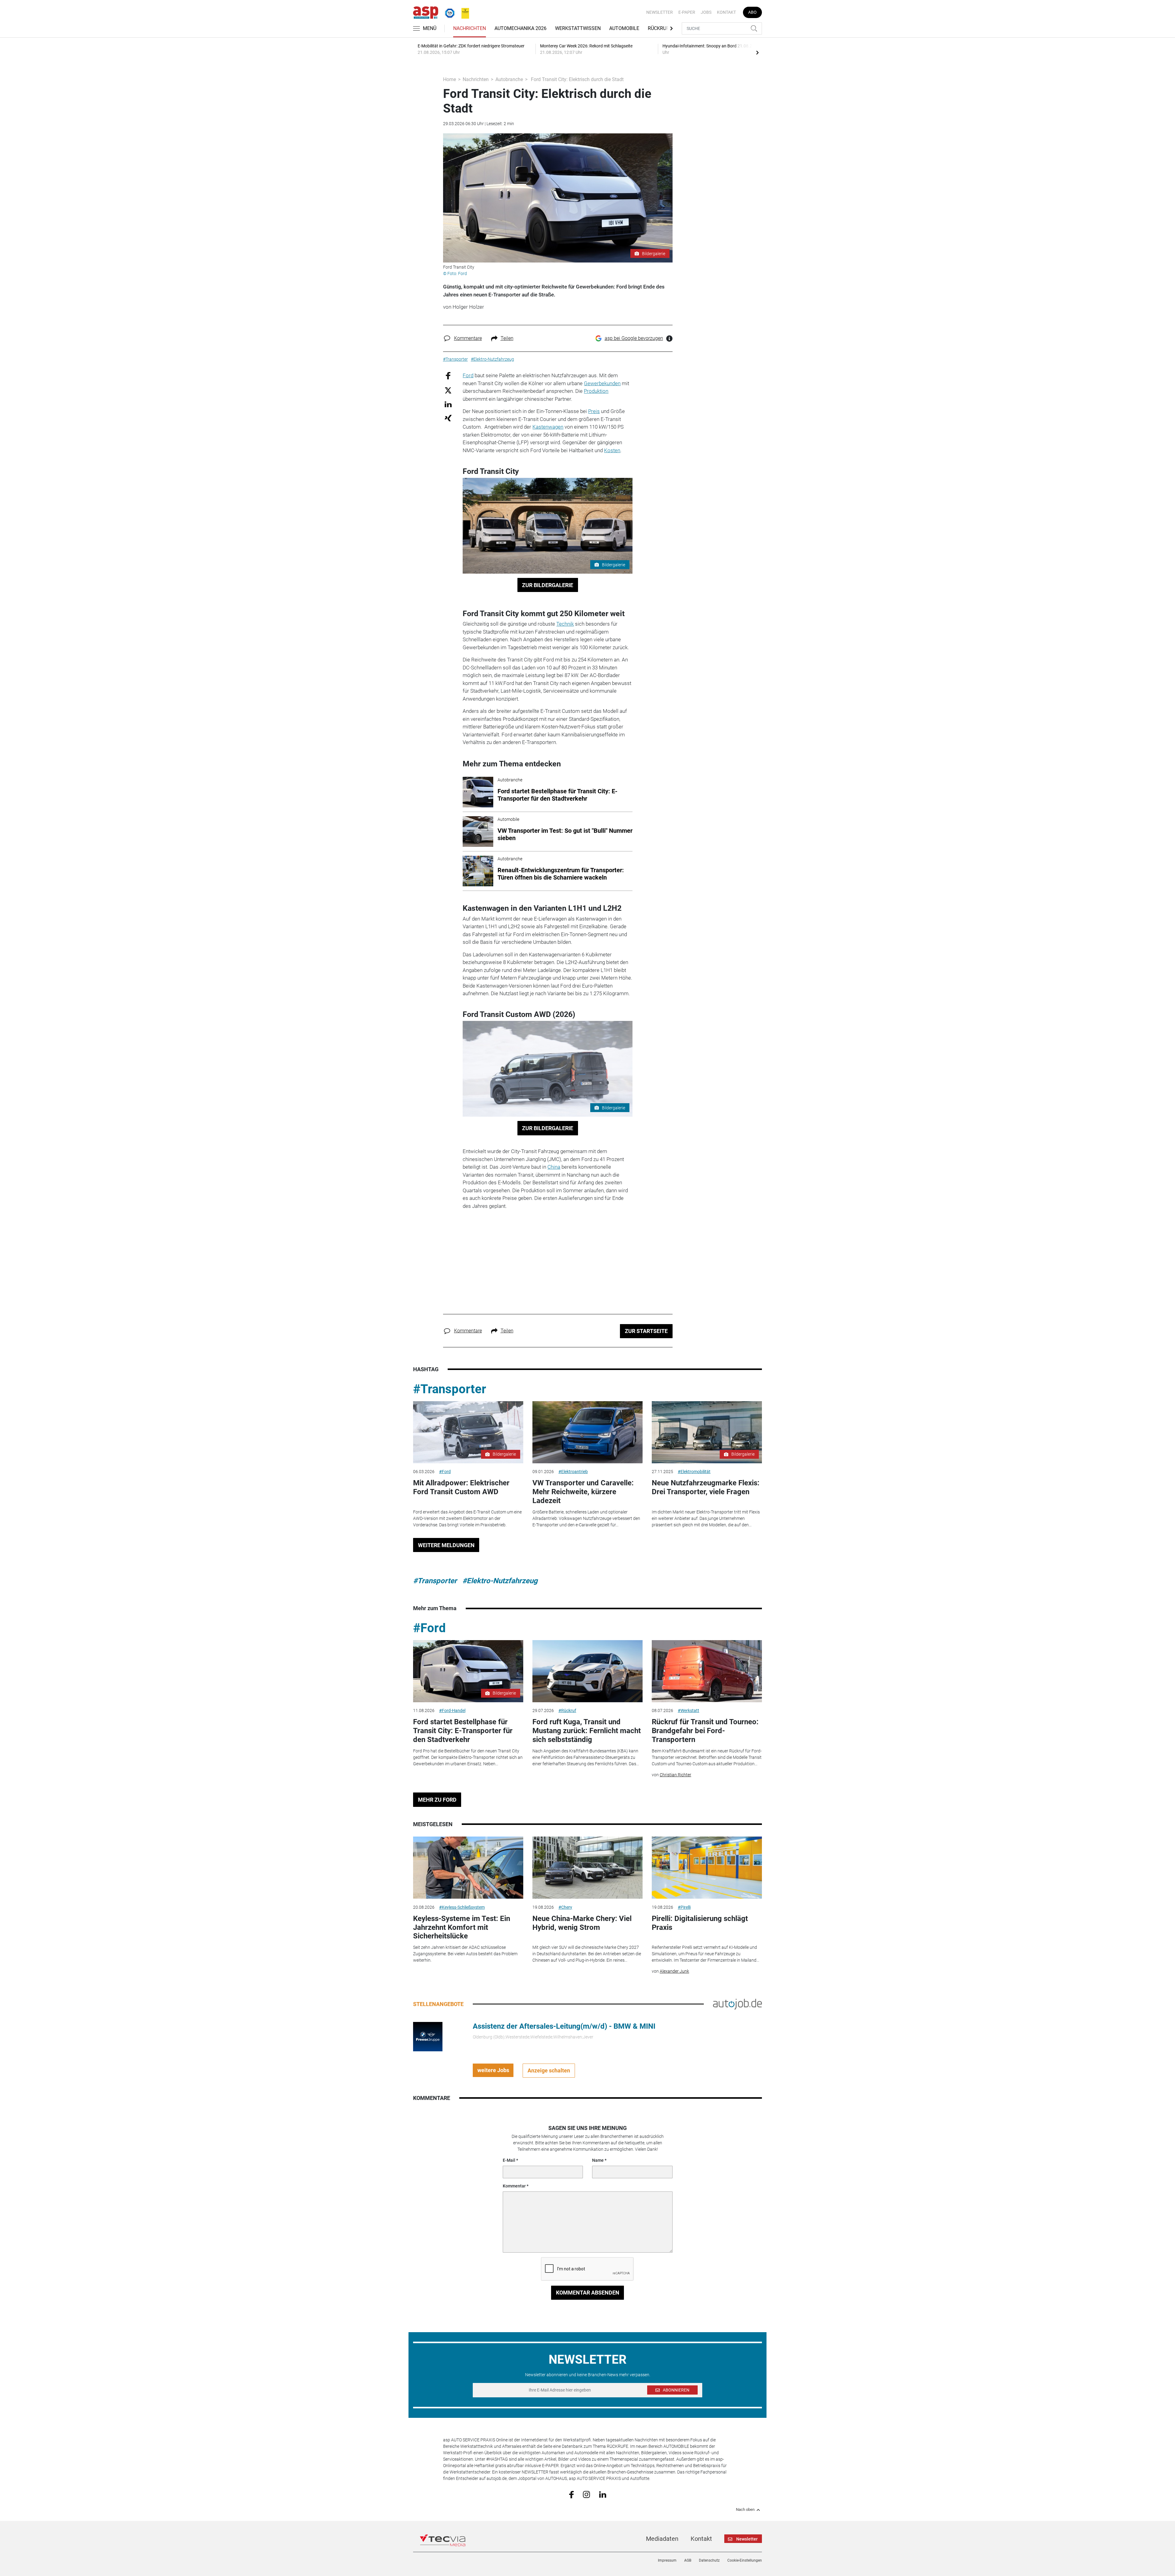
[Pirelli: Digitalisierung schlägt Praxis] (707, 1868)
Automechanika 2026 (520, 28)
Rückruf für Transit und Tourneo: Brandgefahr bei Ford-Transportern (705, 1731)
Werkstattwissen (578, 28)
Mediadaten (662, 2539)
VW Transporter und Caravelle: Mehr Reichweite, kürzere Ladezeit (583, 1492)
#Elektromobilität (694, 1472)
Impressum (667, 2560)
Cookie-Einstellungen (745, 2560)
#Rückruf (567, 1711)
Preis (594, 411)
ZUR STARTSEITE (646, 1331)
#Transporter (450, 1389)
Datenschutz (709, 2560)
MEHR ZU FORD (437, 1800)
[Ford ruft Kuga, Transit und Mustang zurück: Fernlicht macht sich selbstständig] (587, 1671)
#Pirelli (684, 1907)
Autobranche (509, 79)
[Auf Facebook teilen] (448, 376)
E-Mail (509, 2160)
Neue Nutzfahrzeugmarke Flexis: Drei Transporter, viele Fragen (706, 1487)
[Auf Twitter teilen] (448, 390)
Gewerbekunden (602, 383)
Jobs (706, 12)
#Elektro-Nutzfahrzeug (500, 1581)
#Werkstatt (688, 1711)
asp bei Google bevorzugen (634, 338)
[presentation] (757, 52)
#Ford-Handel (452, 1711)
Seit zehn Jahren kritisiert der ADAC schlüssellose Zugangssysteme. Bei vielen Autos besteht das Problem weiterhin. (465, 1954)
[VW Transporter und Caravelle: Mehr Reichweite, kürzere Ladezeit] (587, 1432)
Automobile (624, 28)
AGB (688, 2560)
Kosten (612, 450)
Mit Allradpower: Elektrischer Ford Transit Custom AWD (461, 1487)
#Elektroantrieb (573, 1472)
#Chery (565, 1907)
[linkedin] (603, 2494)
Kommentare (468, 338)
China (554, 1167)
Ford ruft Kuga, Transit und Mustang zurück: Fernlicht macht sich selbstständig (587, 1731)
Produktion (596, 391)
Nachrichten (470, 28)
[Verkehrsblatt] (463, 12)
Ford (468, 375)
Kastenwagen (548, 427)
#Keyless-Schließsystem (462, 1907)
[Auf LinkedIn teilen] (448, 404)
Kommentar (514, 2186)
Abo (752, 12)
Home (449, 79)
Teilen (507, 338)
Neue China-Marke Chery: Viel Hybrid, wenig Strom (582, 1923)
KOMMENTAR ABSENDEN (588, 2293)
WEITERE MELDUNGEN (446, 1545)
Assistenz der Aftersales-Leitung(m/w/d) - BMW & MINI (564, 2026)
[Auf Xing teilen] (448, 418)
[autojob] (737, 2004)
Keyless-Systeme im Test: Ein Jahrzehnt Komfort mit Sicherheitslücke (462, 1927)
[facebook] (571, 2494)
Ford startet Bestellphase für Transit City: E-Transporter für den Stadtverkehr (463, 1731)
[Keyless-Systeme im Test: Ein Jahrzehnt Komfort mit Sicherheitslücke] (468, 1868)
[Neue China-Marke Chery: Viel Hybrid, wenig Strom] (587, 1868)
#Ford (445, 1472)
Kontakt (726, 12)
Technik (565, 624)
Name (598, 2160)
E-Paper (687, 12)
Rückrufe (660, 28)
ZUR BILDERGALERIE (548, 585)
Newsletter (660, 12)
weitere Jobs (493, 2070)
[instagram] (586, 2494)
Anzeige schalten (549, 2070)
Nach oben (745, 2510)
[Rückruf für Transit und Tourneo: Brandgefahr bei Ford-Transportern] (707, 1671)
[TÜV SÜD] (448, 12)
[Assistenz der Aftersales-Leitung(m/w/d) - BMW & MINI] (428, 2036)
